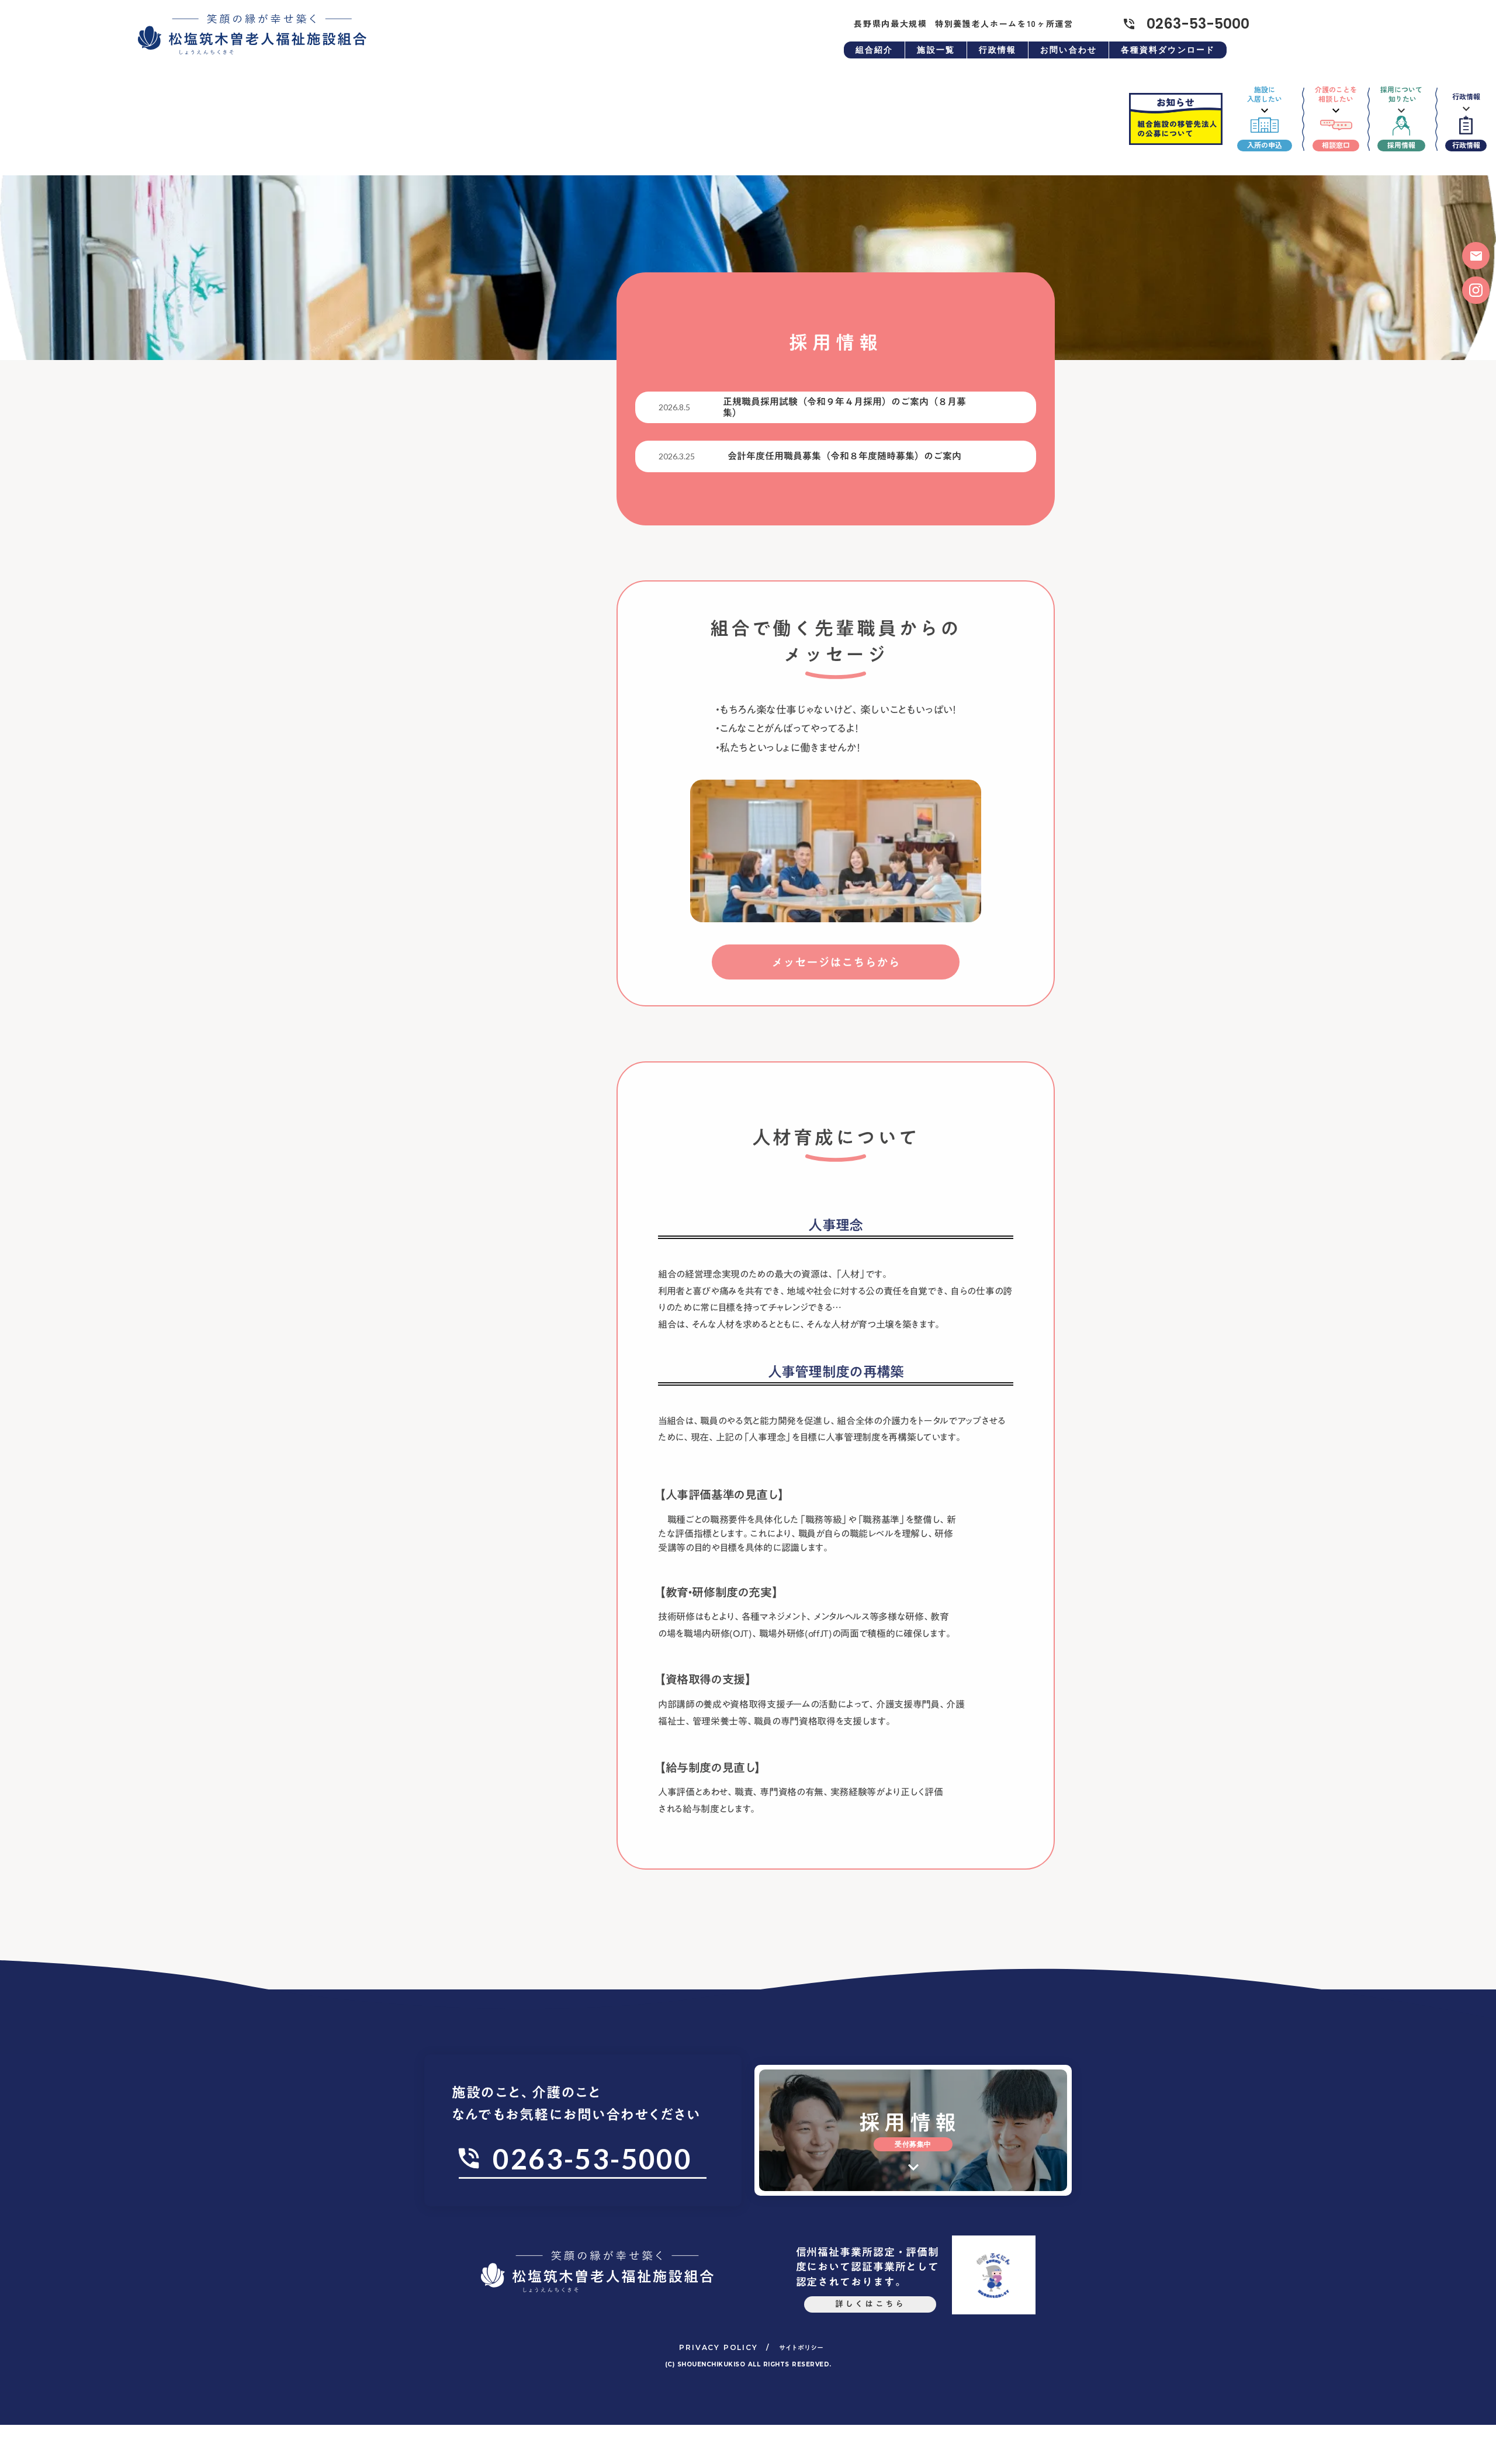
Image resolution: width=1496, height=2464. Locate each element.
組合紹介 (874, 50)
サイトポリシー (801, 2348)
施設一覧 (936, 50)
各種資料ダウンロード (1168, 50)
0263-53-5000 (1198, 24)
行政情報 (998, 50)
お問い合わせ (1069, 50)
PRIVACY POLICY (718, 2347)
